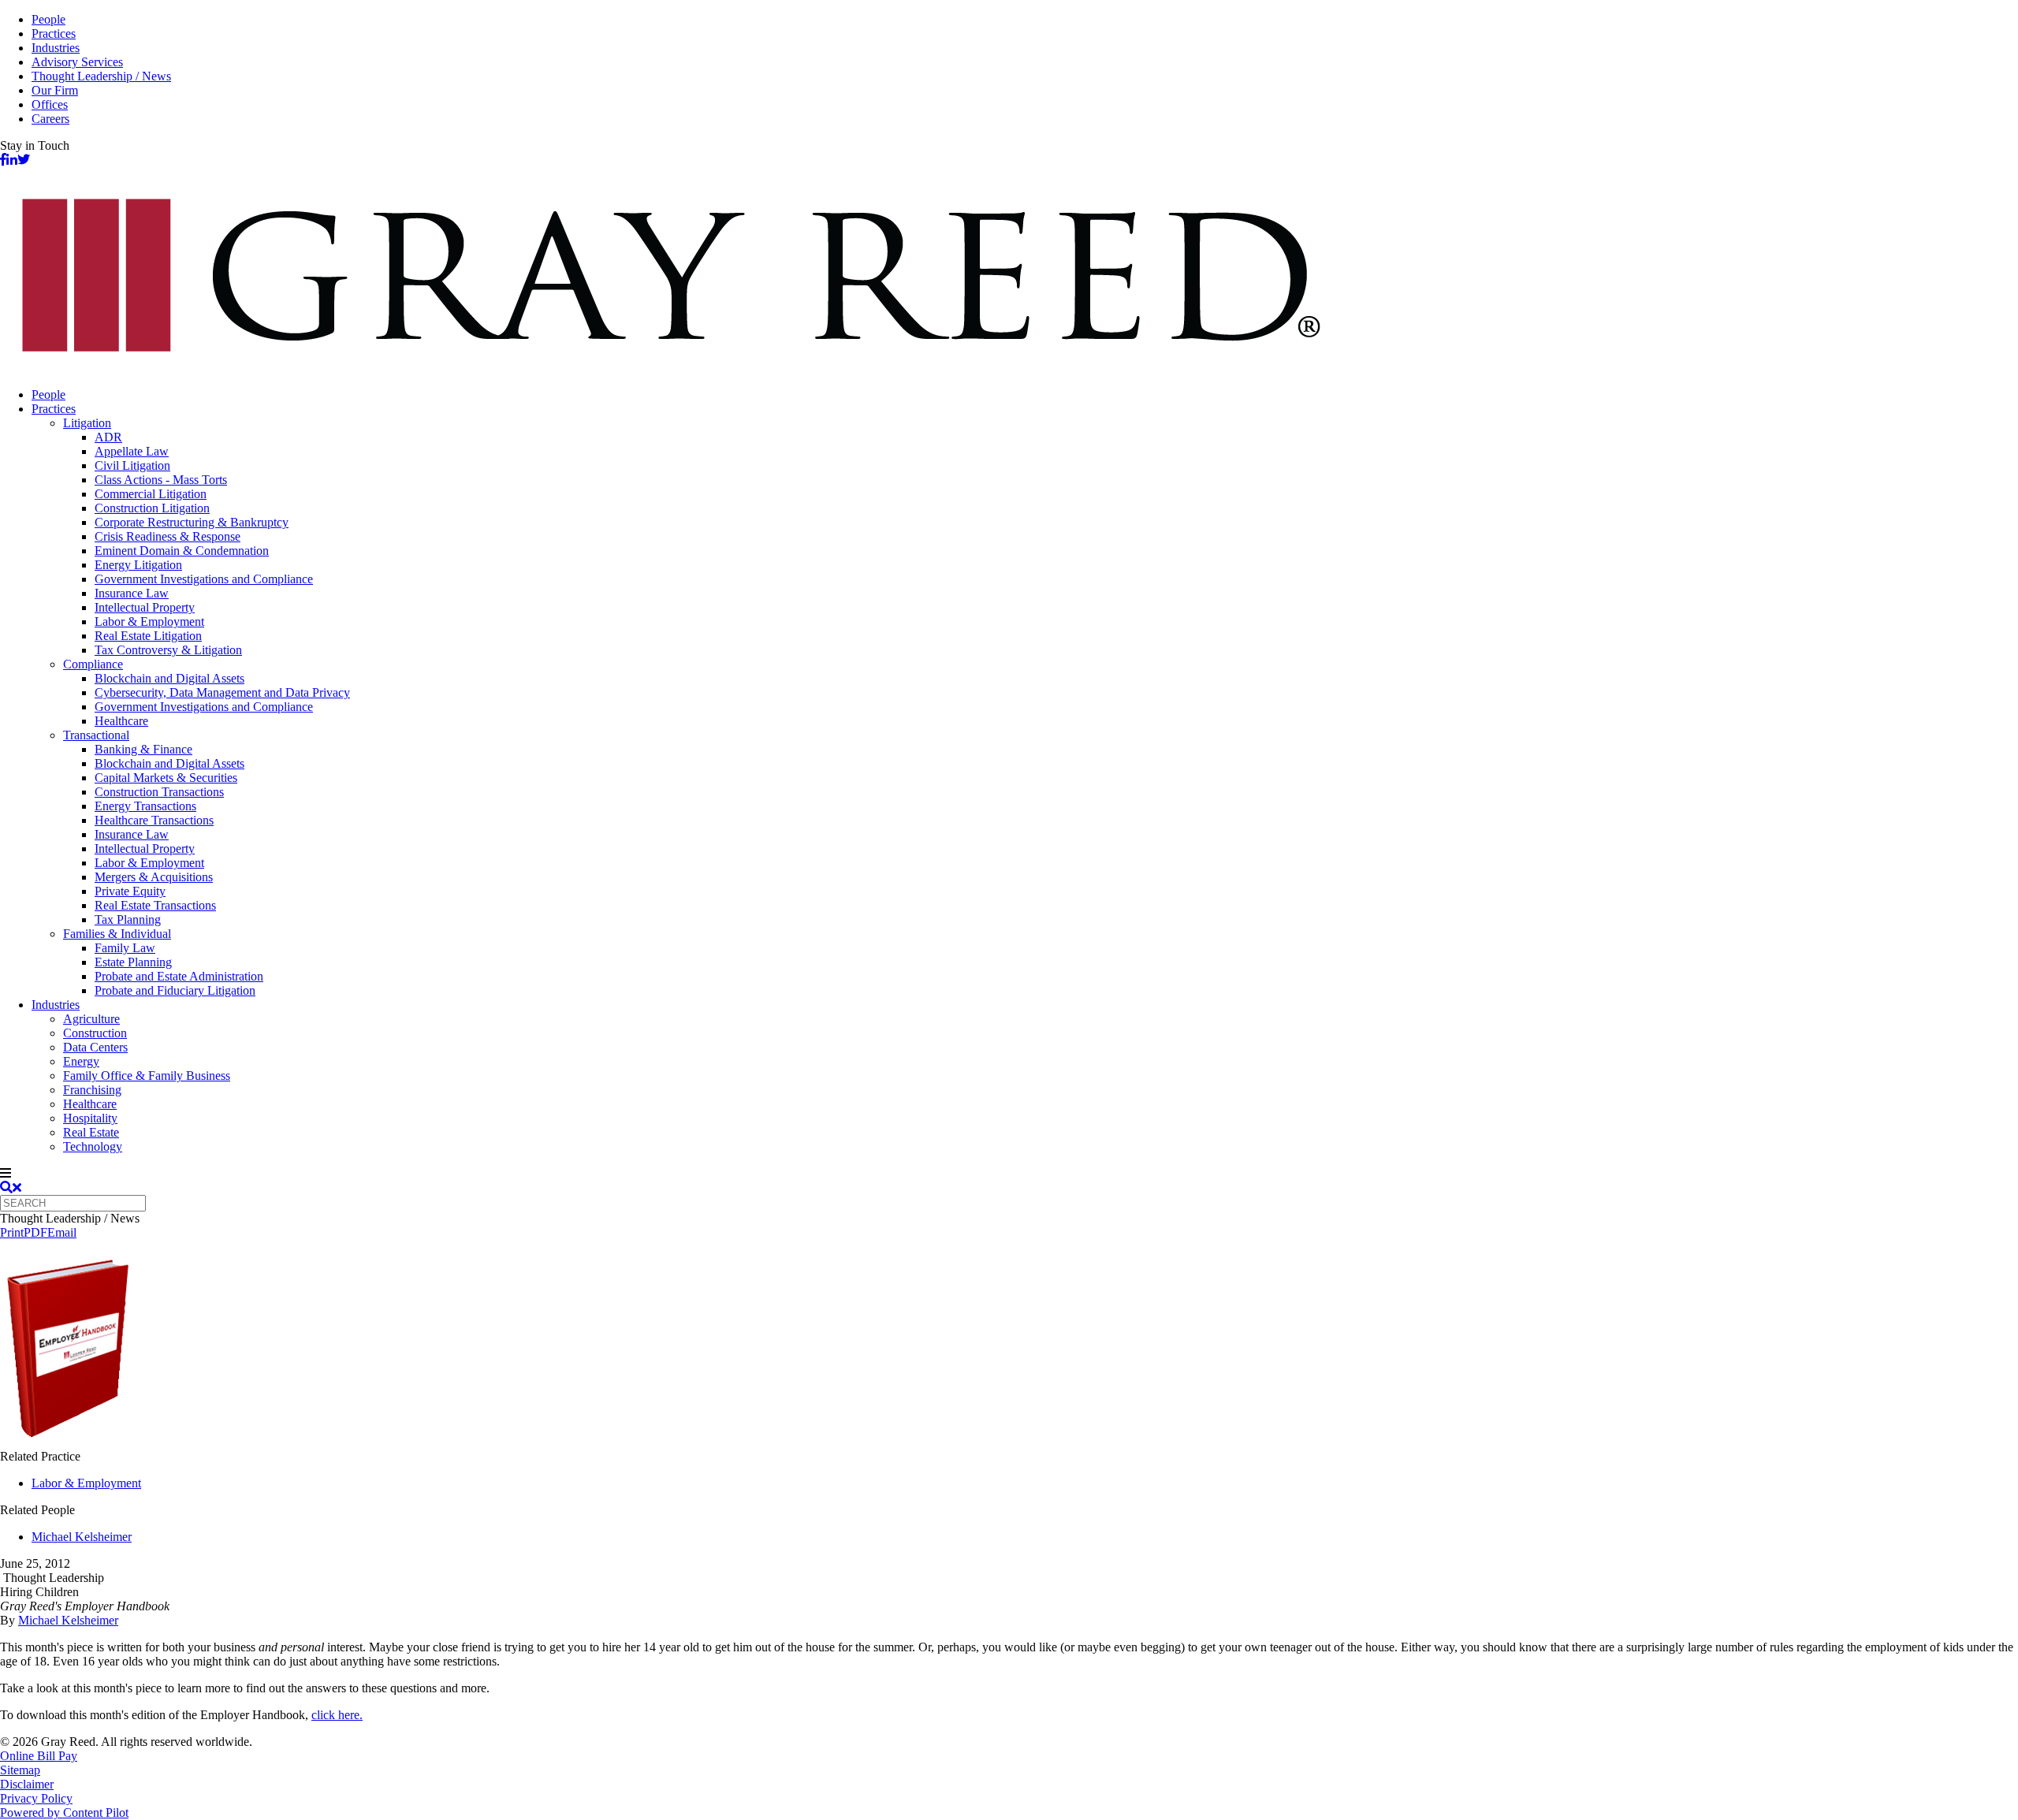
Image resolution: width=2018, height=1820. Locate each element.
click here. (337, 1715)
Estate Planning (133, 962)
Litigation (87, 423)
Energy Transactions (145, 806)
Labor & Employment (149, 622)
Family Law (125, 948)
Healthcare (121, 721)
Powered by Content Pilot (64, 1813)
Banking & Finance (143, 749)
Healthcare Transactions (154, 820)
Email (62, 1232)
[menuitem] (1025, 395)
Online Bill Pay (39, 1756)
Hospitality (90, 1118)
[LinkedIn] (12, 160)
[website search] (11, 1187)
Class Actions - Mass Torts (161, 480)
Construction (95, 1033)
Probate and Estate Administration (179, 976)
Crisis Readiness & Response (168, 536)
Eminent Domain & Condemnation (182, 551)
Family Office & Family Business (147, 1076)
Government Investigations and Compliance (204, 579)
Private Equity (130, 891)
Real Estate (91, 1132)
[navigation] (1009, 1174)
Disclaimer (27, 1784)
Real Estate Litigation (148, 636)
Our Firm (55, 90)
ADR (108, 437)
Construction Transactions (159, 792)
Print (12, 1232)
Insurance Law (132, 593)
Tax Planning (128, 919)
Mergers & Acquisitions (154, 877)
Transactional (96, 735)
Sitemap (20, 1770)
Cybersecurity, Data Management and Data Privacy (222, 692)
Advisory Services (77, 62)
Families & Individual (117, 934)
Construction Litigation (152, 508)
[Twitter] (24, 160)
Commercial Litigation (151, 494)
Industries (56, 48)
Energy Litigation (138, 565)
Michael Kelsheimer (82, 1537)
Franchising (92, 1090)
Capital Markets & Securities (166, 778)
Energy (81, 1061)
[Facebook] (3, 160)
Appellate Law (132, 451)
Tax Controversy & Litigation (168, 650)
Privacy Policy (36, 1798)
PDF (35, 1232)
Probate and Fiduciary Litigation (175, 990)
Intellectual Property (145, 607)
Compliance (93, 664)
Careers (50, 119)
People (48, 19)
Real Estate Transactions (155, 905)
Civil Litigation (132, 465)
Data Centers (95, 1047)
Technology (93, 1146)
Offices (50, 104)
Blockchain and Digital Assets (169, 678)
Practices (54, 33)
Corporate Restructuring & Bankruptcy (192, 522)
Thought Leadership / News (101, 76)
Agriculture (91, 1019)
